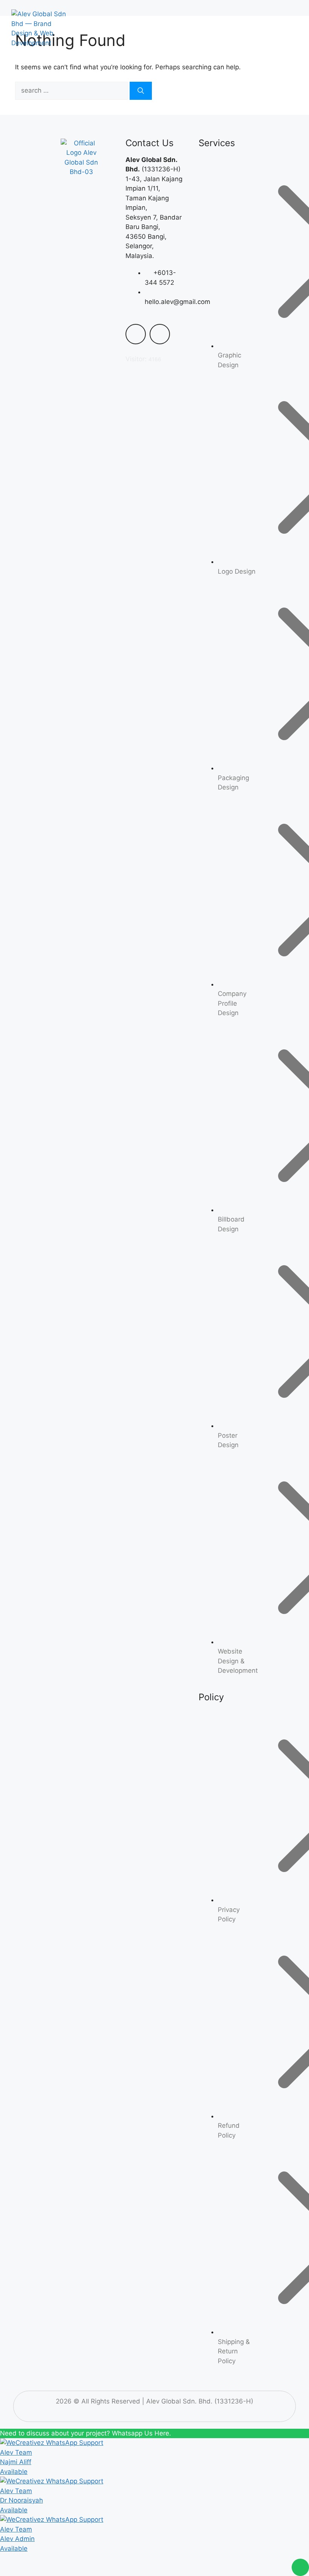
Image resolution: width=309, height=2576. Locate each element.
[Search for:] (72, 90)
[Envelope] (160, 334)
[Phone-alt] (136, 334)
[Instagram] (70, 230)
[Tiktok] (81, 251)
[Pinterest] (93, 208)
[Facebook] (93, 186)
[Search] (141, 91)
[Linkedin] (70, 208)
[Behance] (93, 230)
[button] (278, 29)
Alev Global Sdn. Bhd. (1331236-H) (200, 2401)
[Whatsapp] (70, 186)
